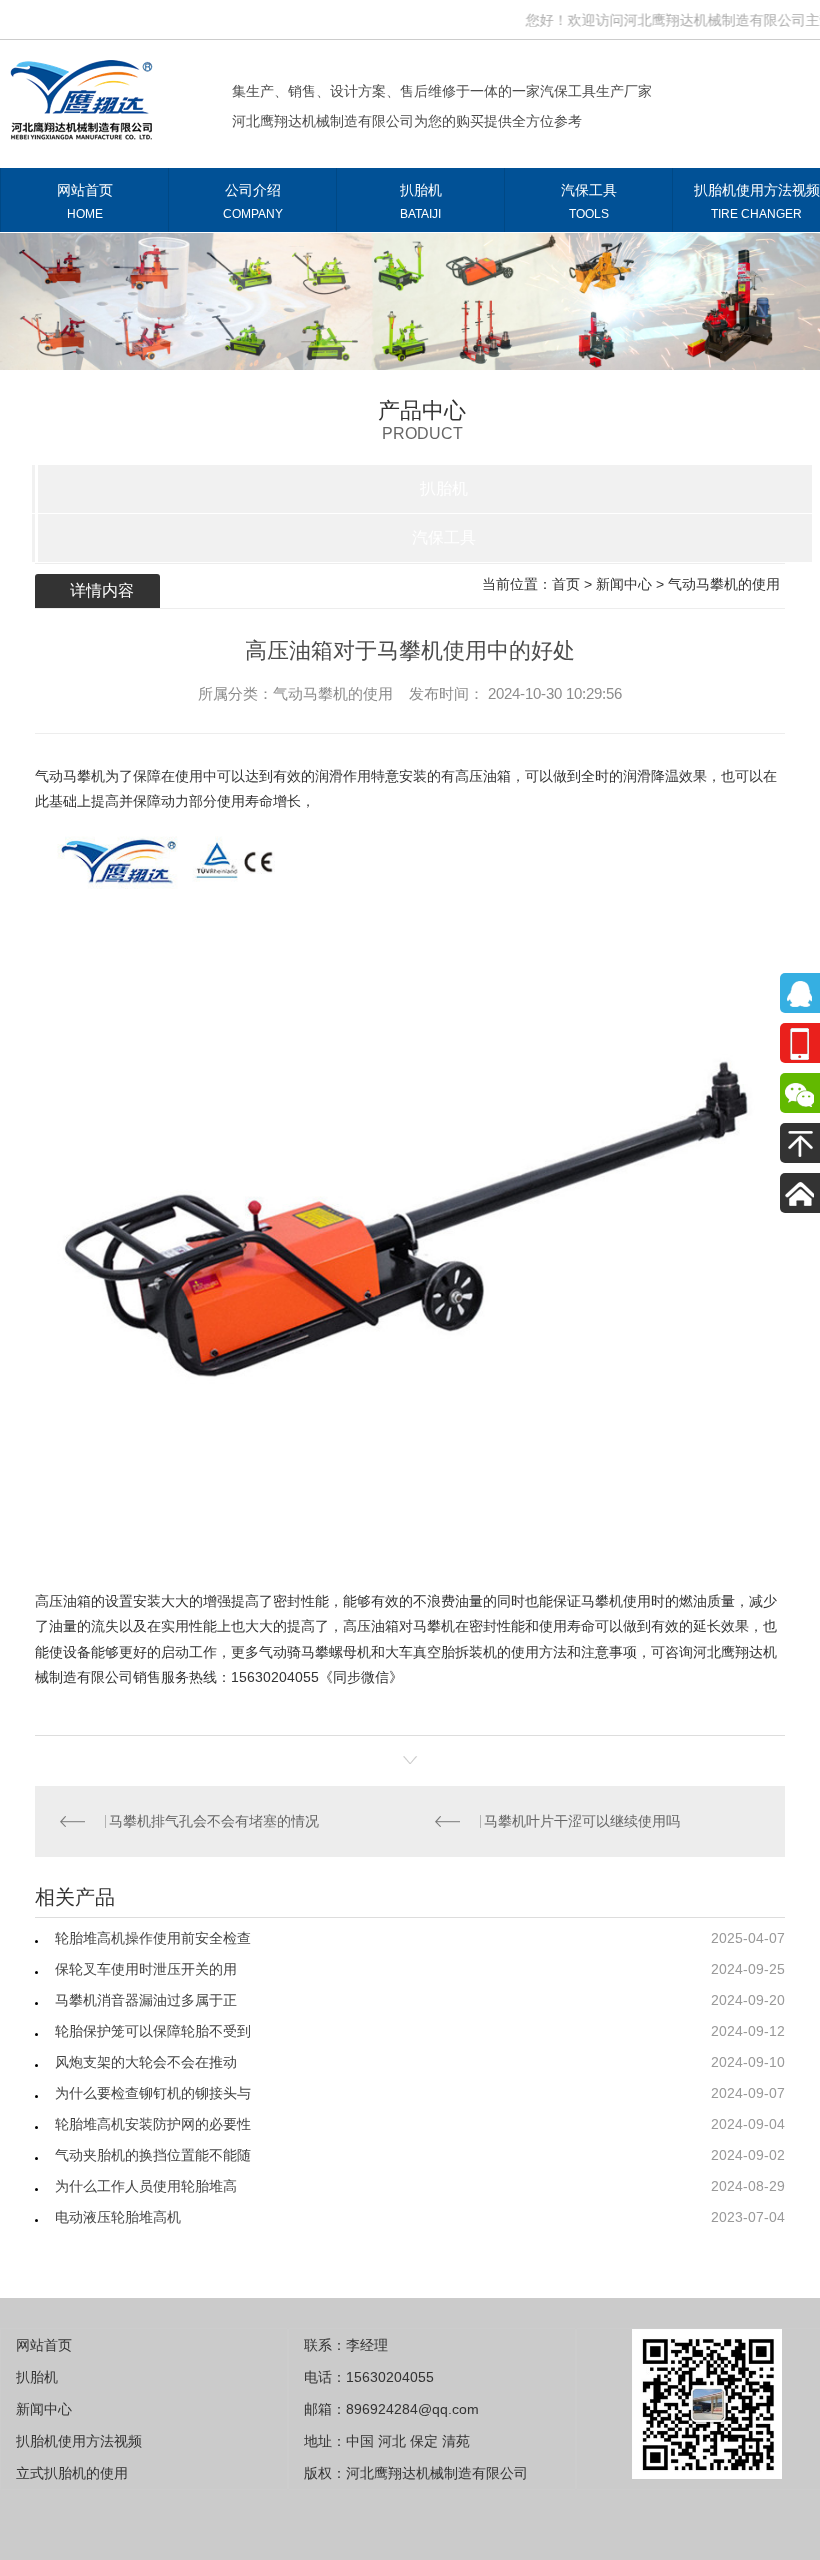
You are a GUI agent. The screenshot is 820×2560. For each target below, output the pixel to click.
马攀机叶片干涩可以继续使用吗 (586, 1821)
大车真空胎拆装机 (441, 1652)
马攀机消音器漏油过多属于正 (146, 2000)
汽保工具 (589, 201)
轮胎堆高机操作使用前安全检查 (153, 1938)
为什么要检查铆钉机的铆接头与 (153, 2093)
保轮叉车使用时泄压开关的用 (146, 1969)
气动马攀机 (70, 776)
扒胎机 (421, 201)
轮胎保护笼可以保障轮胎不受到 (153, 2031)
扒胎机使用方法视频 (79, 2441)
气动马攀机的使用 (724, 584)
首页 (566, 584)
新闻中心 (624, 584)
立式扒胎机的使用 (72, 2473)
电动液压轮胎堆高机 (118, 2217)
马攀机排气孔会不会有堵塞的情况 (218, 1821)
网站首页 (85, 201)
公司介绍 (253, 201)
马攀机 (602, 1601)
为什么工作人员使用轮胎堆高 (146, 2186)
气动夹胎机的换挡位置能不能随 (153, 2155)
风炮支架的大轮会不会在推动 (146, 2062)
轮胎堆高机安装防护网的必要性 (153, 2124)
